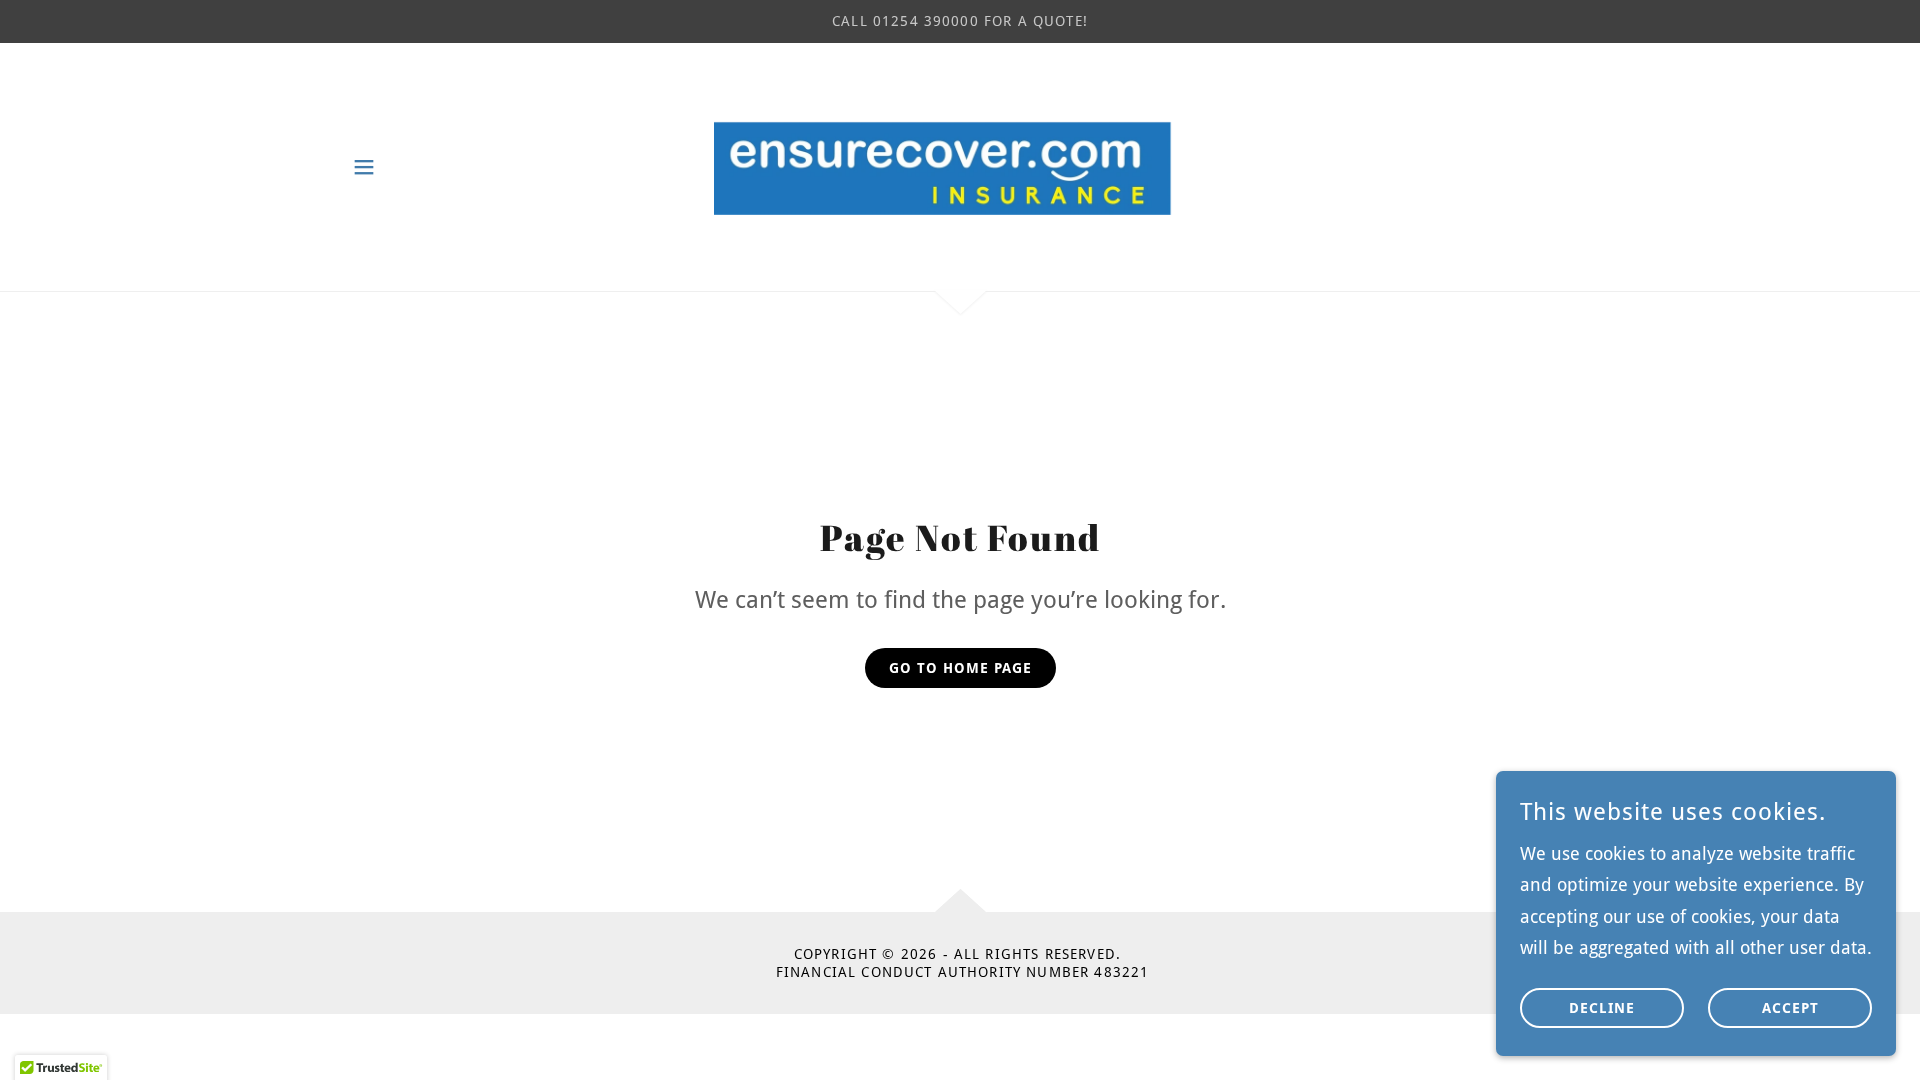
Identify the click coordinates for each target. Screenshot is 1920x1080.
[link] (960, 164)
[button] (364, 167)
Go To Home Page (960, 668)
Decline (1602, 1008)
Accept (1790, 1008)
